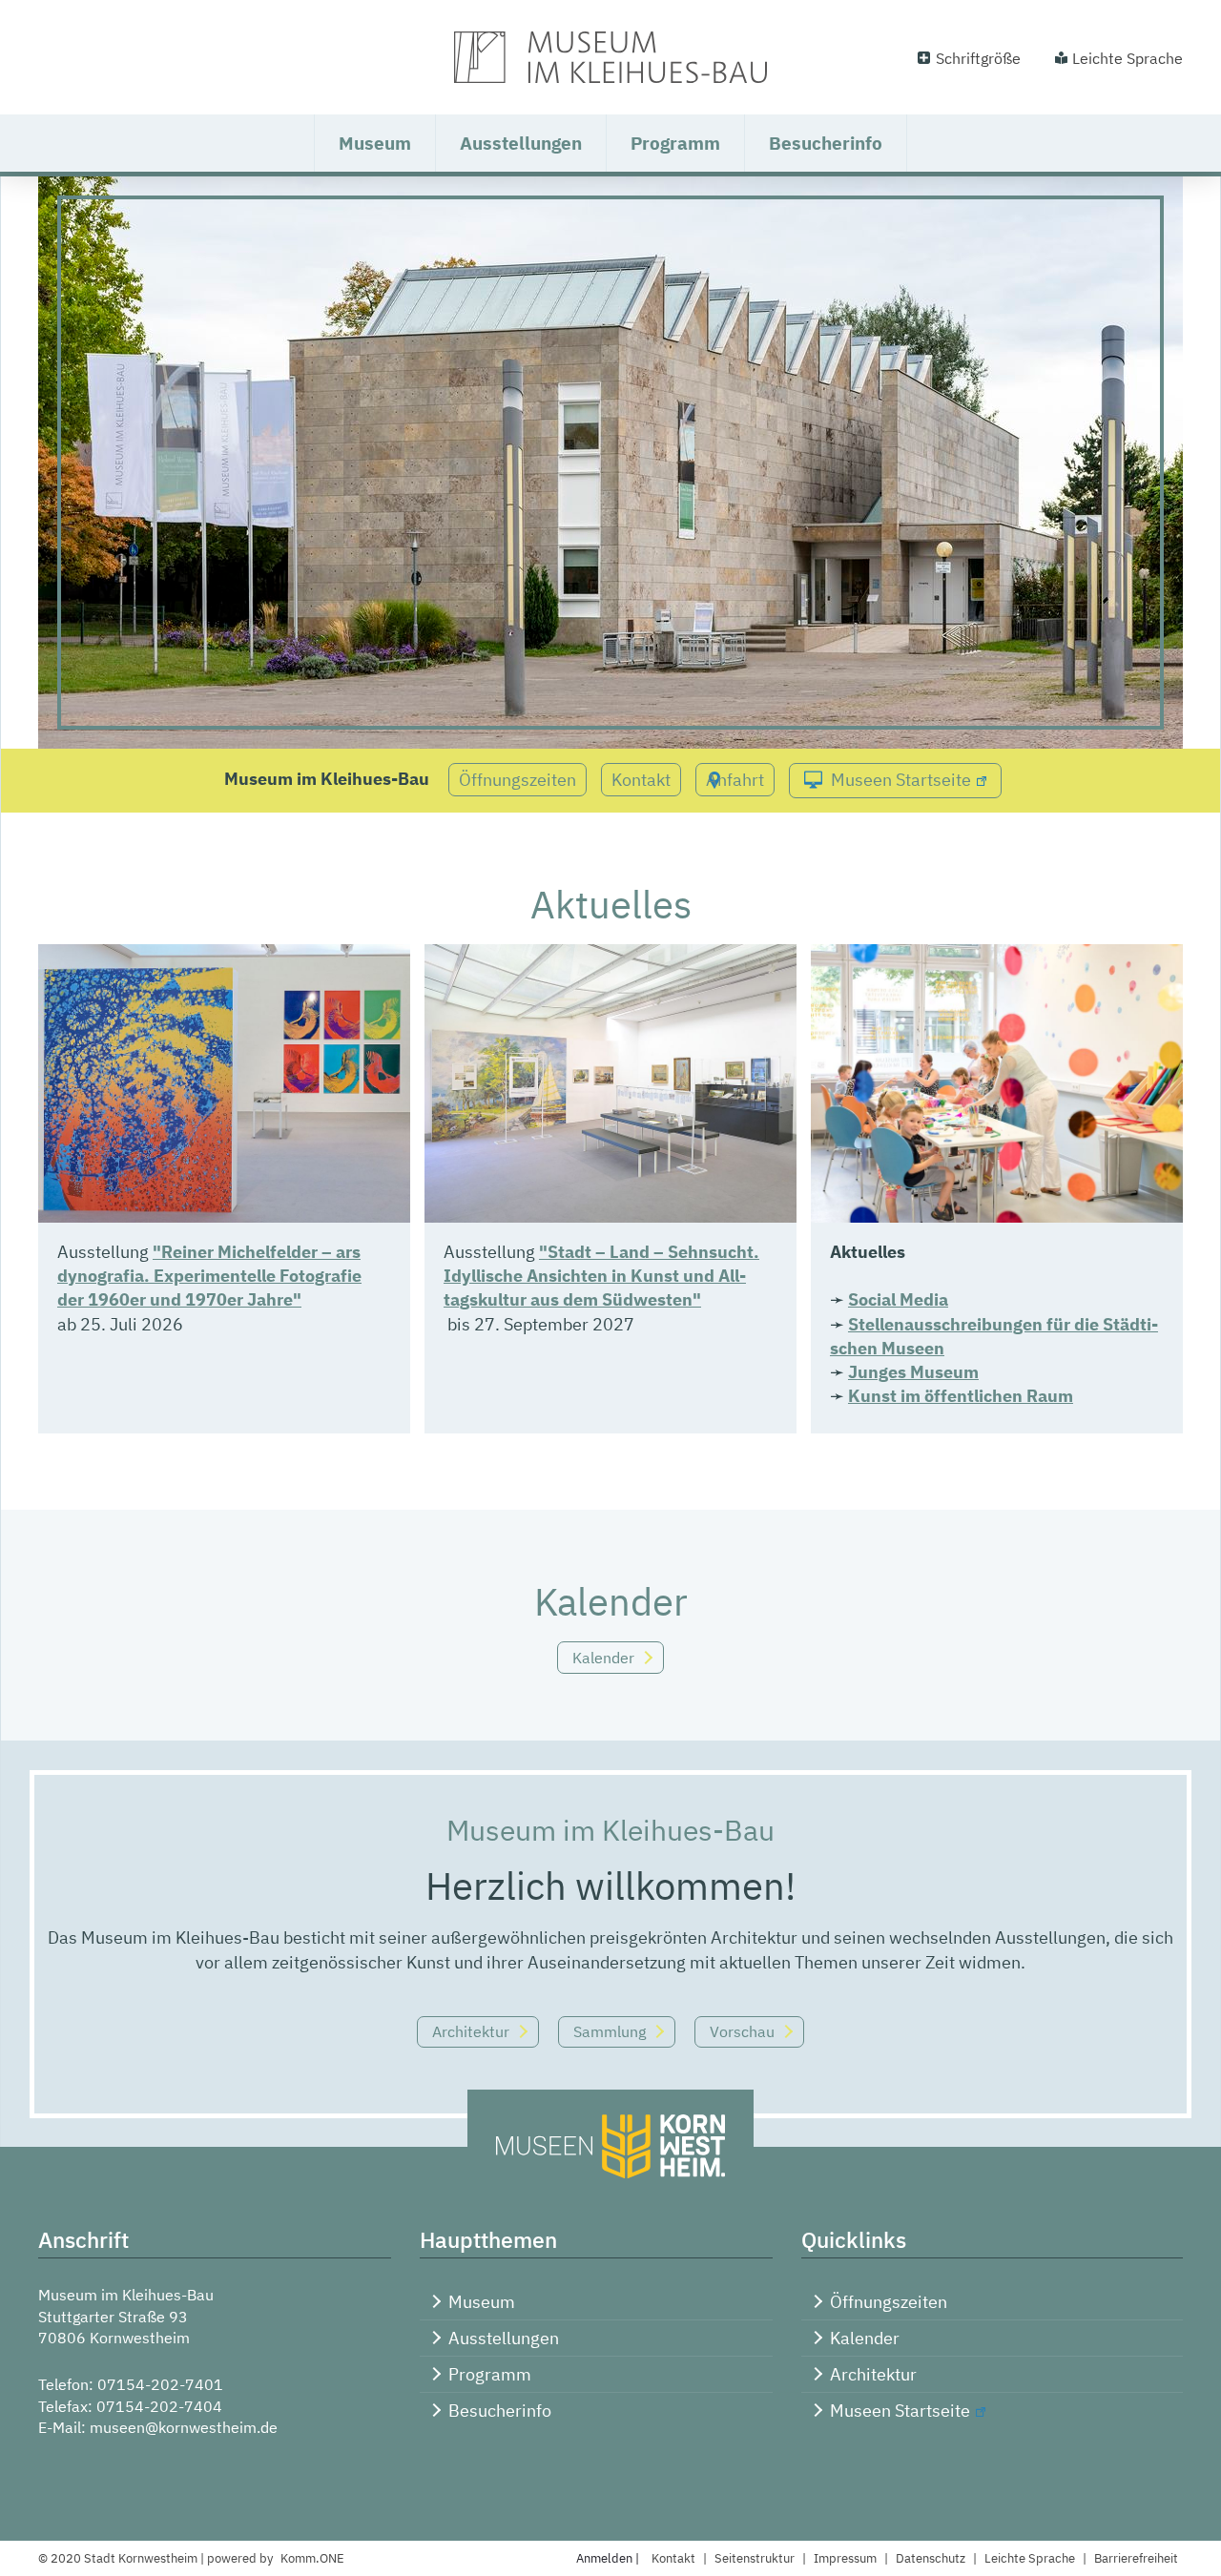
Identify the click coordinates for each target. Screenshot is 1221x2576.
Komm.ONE (312, 2558)
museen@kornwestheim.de (184, 2427)
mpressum (845, 2558)
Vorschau (742, 2031)
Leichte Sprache (1128, 58)
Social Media (898, 1299)
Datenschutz (931, 2558)
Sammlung (610, 2031)
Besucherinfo (826, 143)
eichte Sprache (1030, 2558)
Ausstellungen (521, 143)
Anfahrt (735, 780)
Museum (375, 143)
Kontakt (641, 780)
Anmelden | (609, 2558)
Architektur (471, 2031)
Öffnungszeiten (517, 780)
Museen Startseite (901, 780)
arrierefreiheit (1136, 2558)
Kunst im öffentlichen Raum (961, 1396)
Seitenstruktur (755, 2558)
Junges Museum (913, 1372)
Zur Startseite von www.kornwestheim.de (610, 57)
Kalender (603, 1658)
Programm (675, 143)
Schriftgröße (978, 58)
